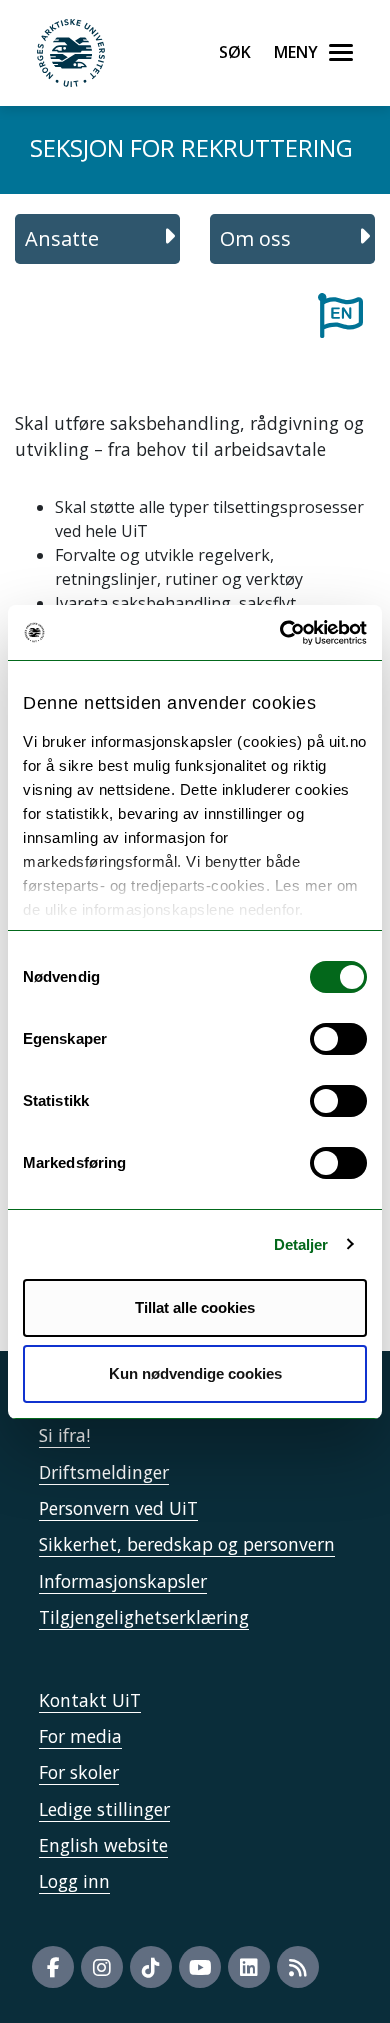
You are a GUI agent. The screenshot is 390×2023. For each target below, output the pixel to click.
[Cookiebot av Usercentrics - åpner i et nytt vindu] (280, 633)
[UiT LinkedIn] (249, 1967)
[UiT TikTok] (151, 1967)
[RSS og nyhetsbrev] (298, 1967)
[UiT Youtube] (200, 1967)
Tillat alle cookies (195, 1307)
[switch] (338, 1039)
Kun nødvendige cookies (195, 1373)
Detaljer (301, 1244)
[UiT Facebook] (53, 1967)
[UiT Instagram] (102, 1967)
